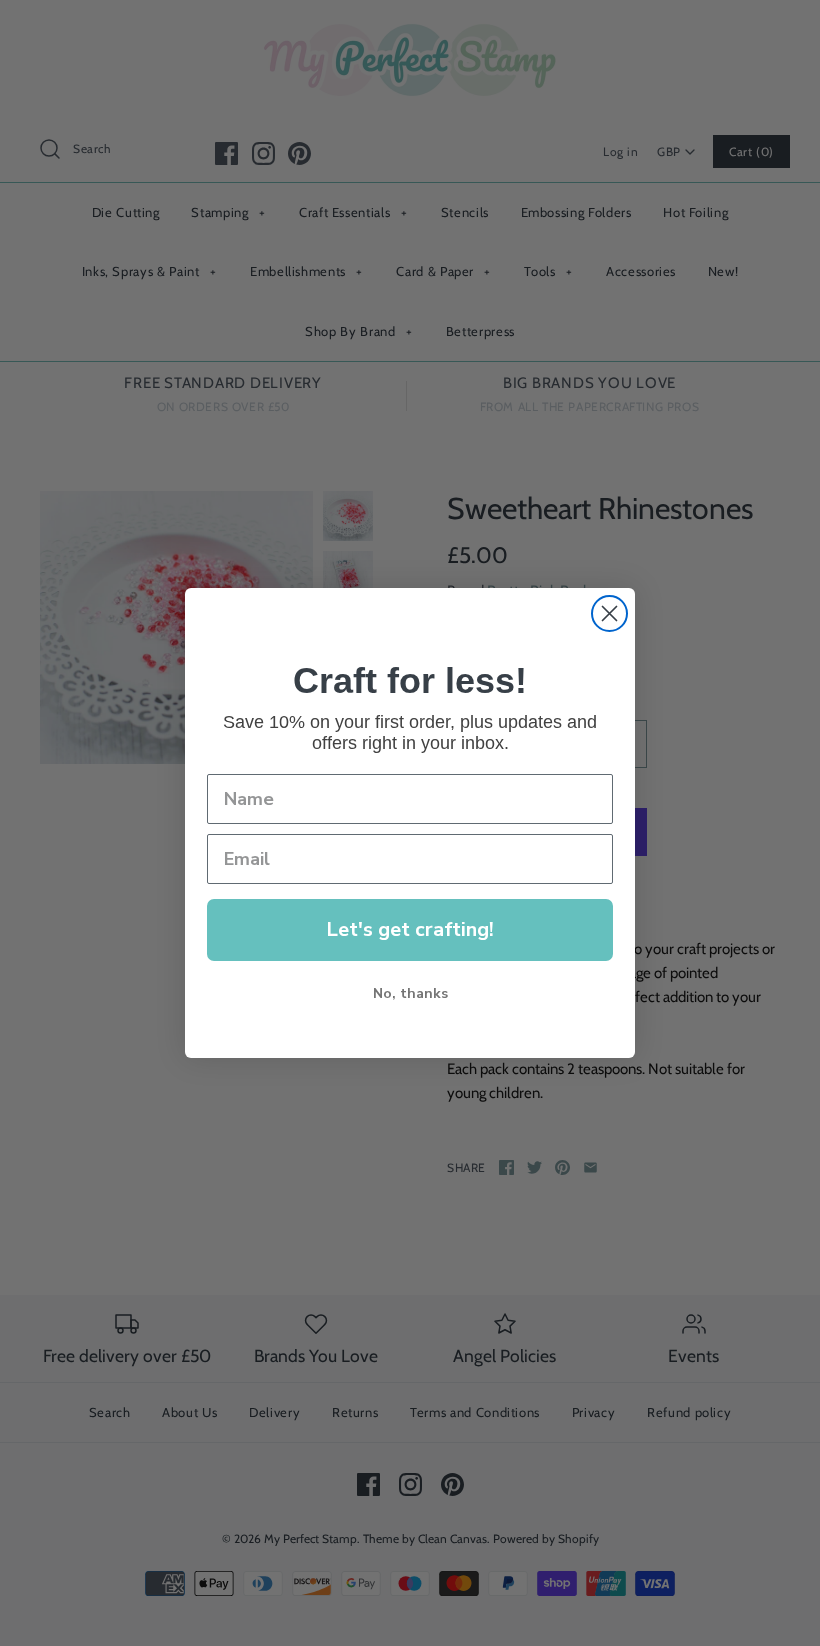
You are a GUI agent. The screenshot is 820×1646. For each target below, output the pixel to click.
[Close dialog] (609, 613)
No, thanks (410, 993)
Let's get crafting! (410, 929)
